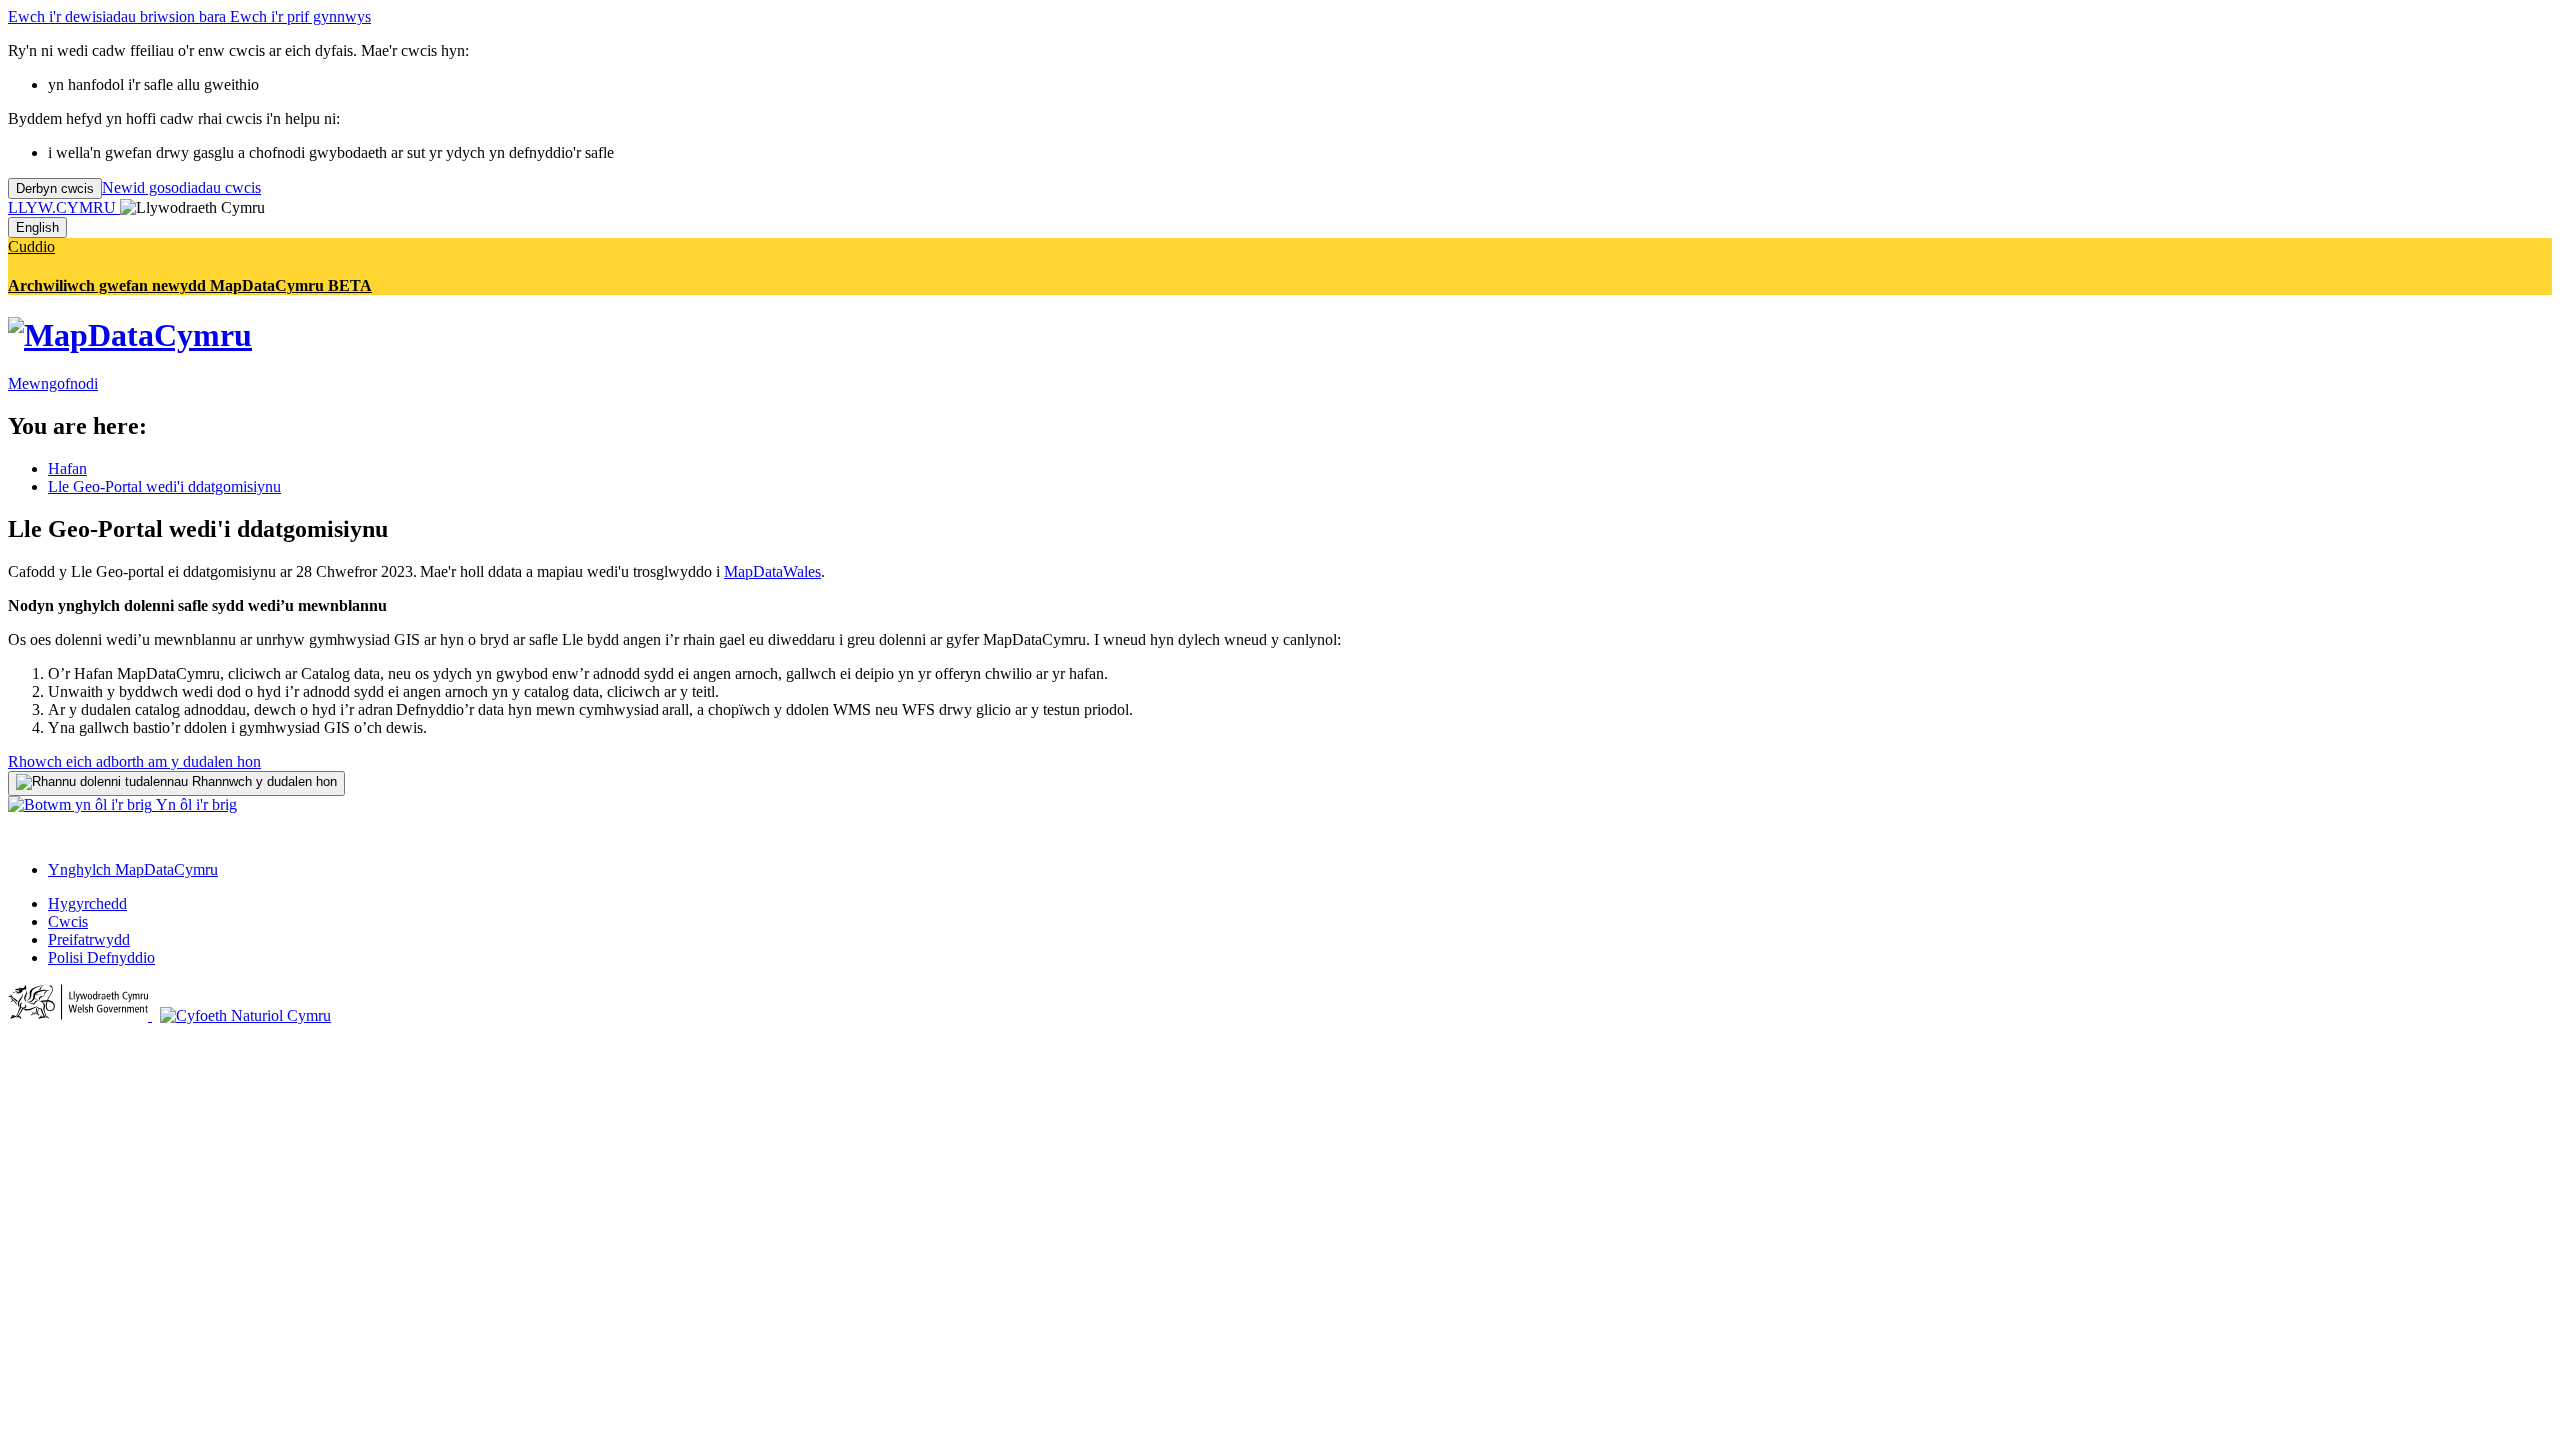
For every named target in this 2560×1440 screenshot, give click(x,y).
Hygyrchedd (87, 903)
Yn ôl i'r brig (194, 804)
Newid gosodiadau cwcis (181, 187)
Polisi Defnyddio (101, 957)
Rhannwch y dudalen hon (262, 781)
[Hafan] (130, 335)
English (37, 227)
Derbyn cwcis (55, 188)
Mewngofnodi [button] (53, 383)
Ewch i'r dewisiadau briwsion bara (119, 16)
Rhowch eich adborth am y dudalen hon (134, 761)
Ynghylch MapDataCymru (133, 869)
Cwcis (68, 921)
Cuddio (31, 246)
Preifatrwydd (89, 939)
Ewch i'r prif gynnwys (300, 16)
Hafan (67, 468)
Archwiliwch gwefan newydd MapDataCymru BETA (190, 285)
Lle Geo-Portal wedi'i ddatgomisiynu (164, 486)
